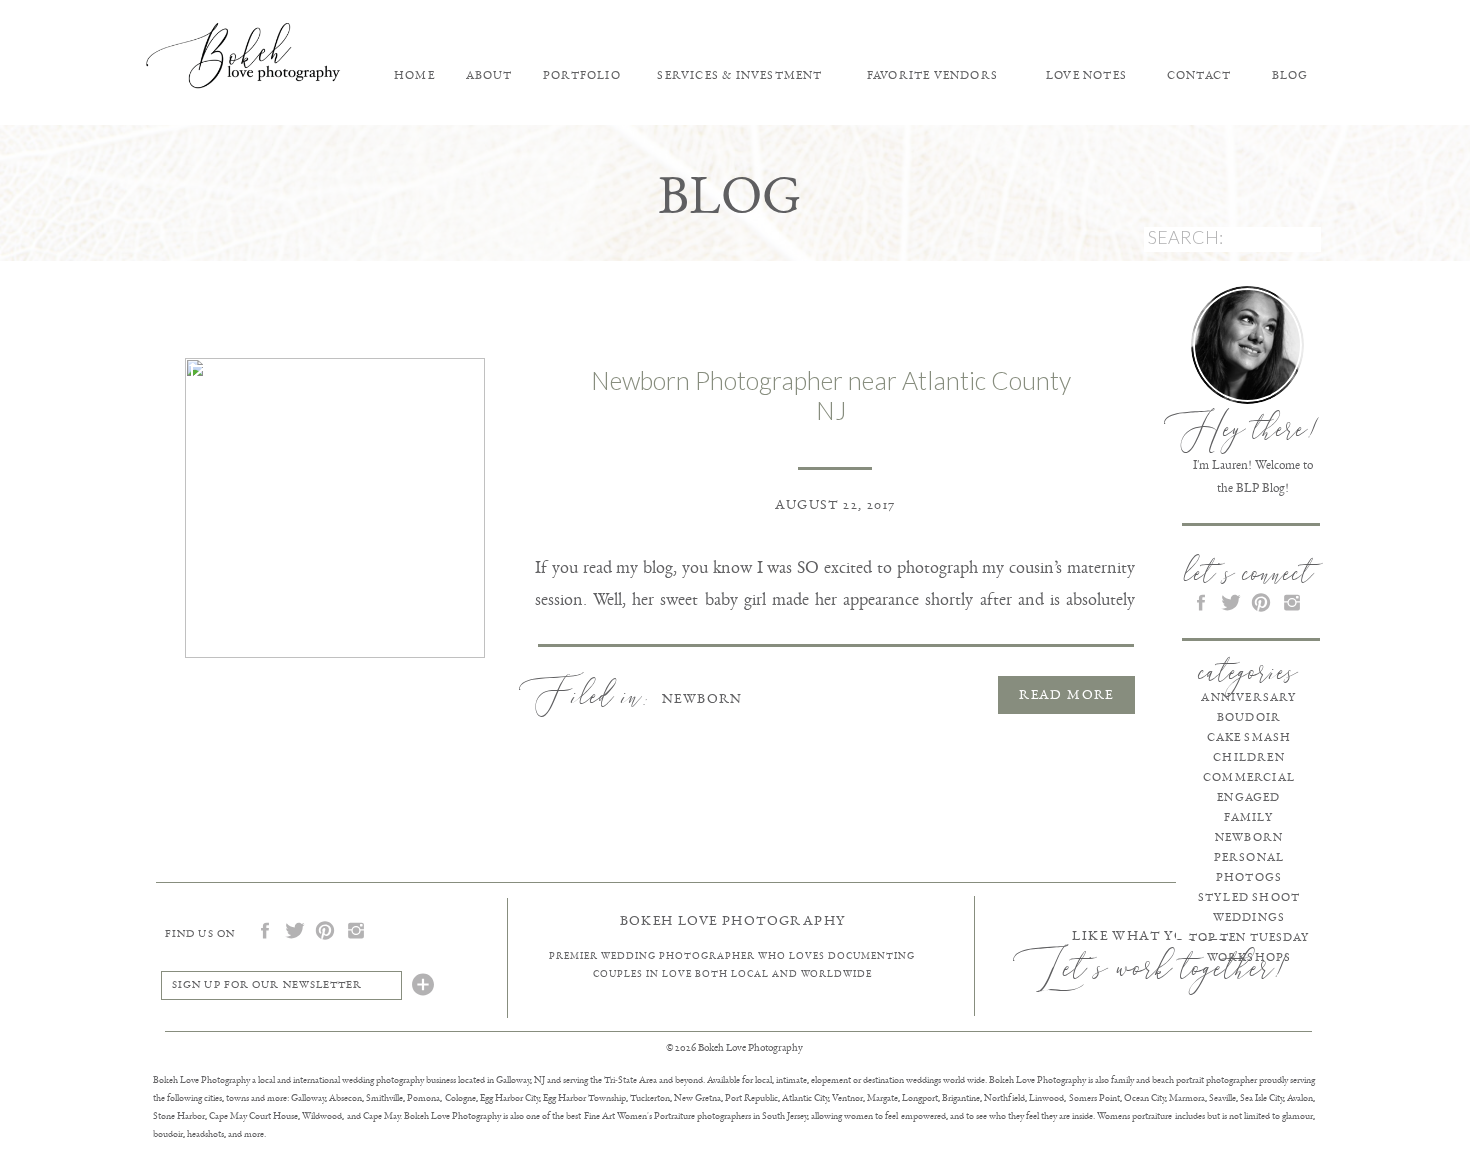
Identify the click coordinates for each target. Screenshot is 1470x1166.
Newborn (702, 698)
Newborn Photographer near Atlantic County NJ (831, 395)
